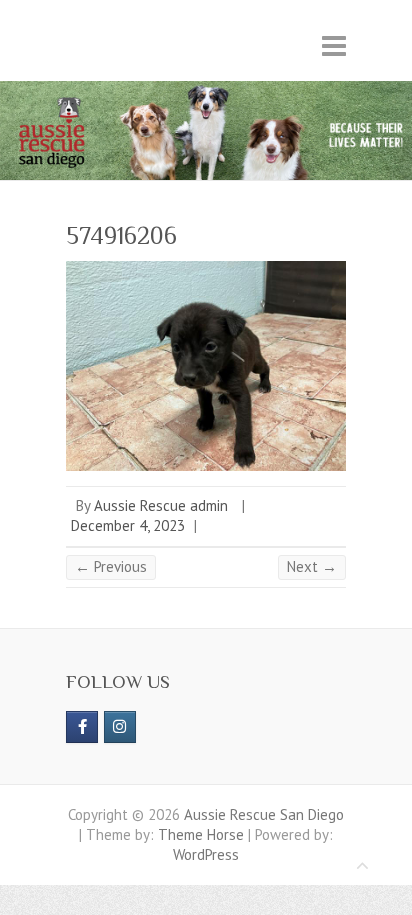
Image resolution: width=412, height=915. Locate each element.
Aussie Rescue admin (161, 505)
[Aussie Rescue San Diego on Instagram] (120, 727)
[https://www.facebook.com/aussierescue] (82, 727)
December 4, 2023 (128, 525)
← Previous (111, 566)
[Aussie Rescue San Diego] (206, 90)
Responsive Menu (334, 45)
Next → (312, 566)
